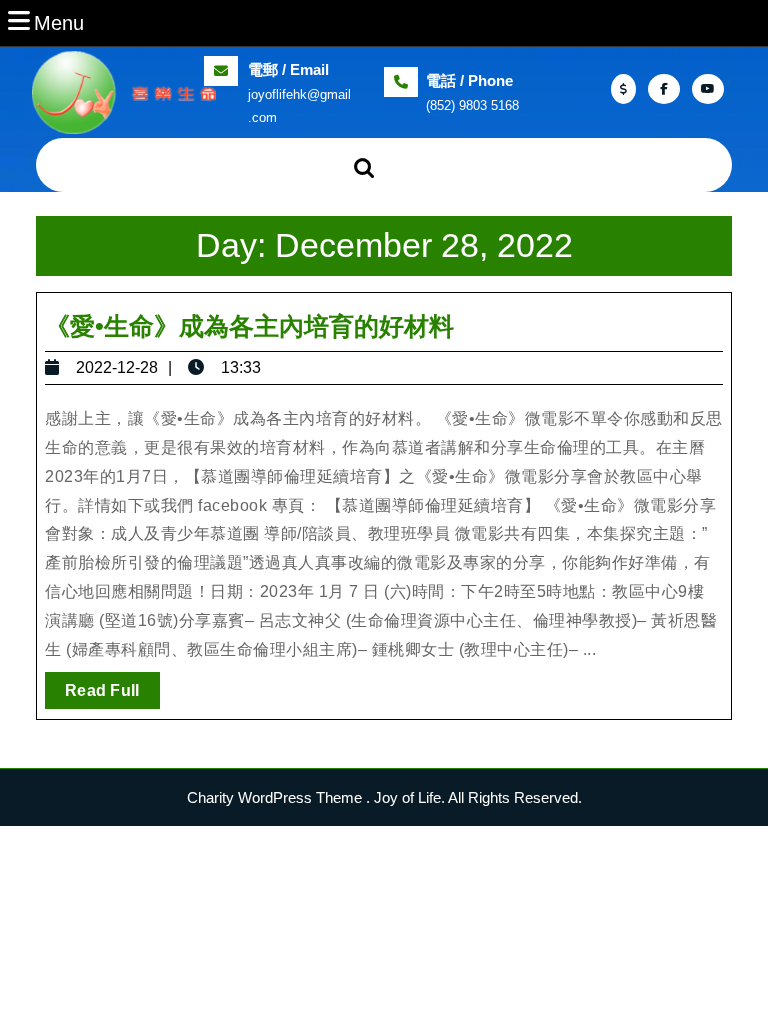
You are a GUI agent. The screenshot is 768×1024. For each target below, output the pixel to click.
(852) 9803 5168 (472, 105)
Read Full (112, 695)
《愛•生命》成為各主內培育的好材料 (249, 326)
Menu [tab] (59, 22)
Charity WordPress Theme (274, 797)
